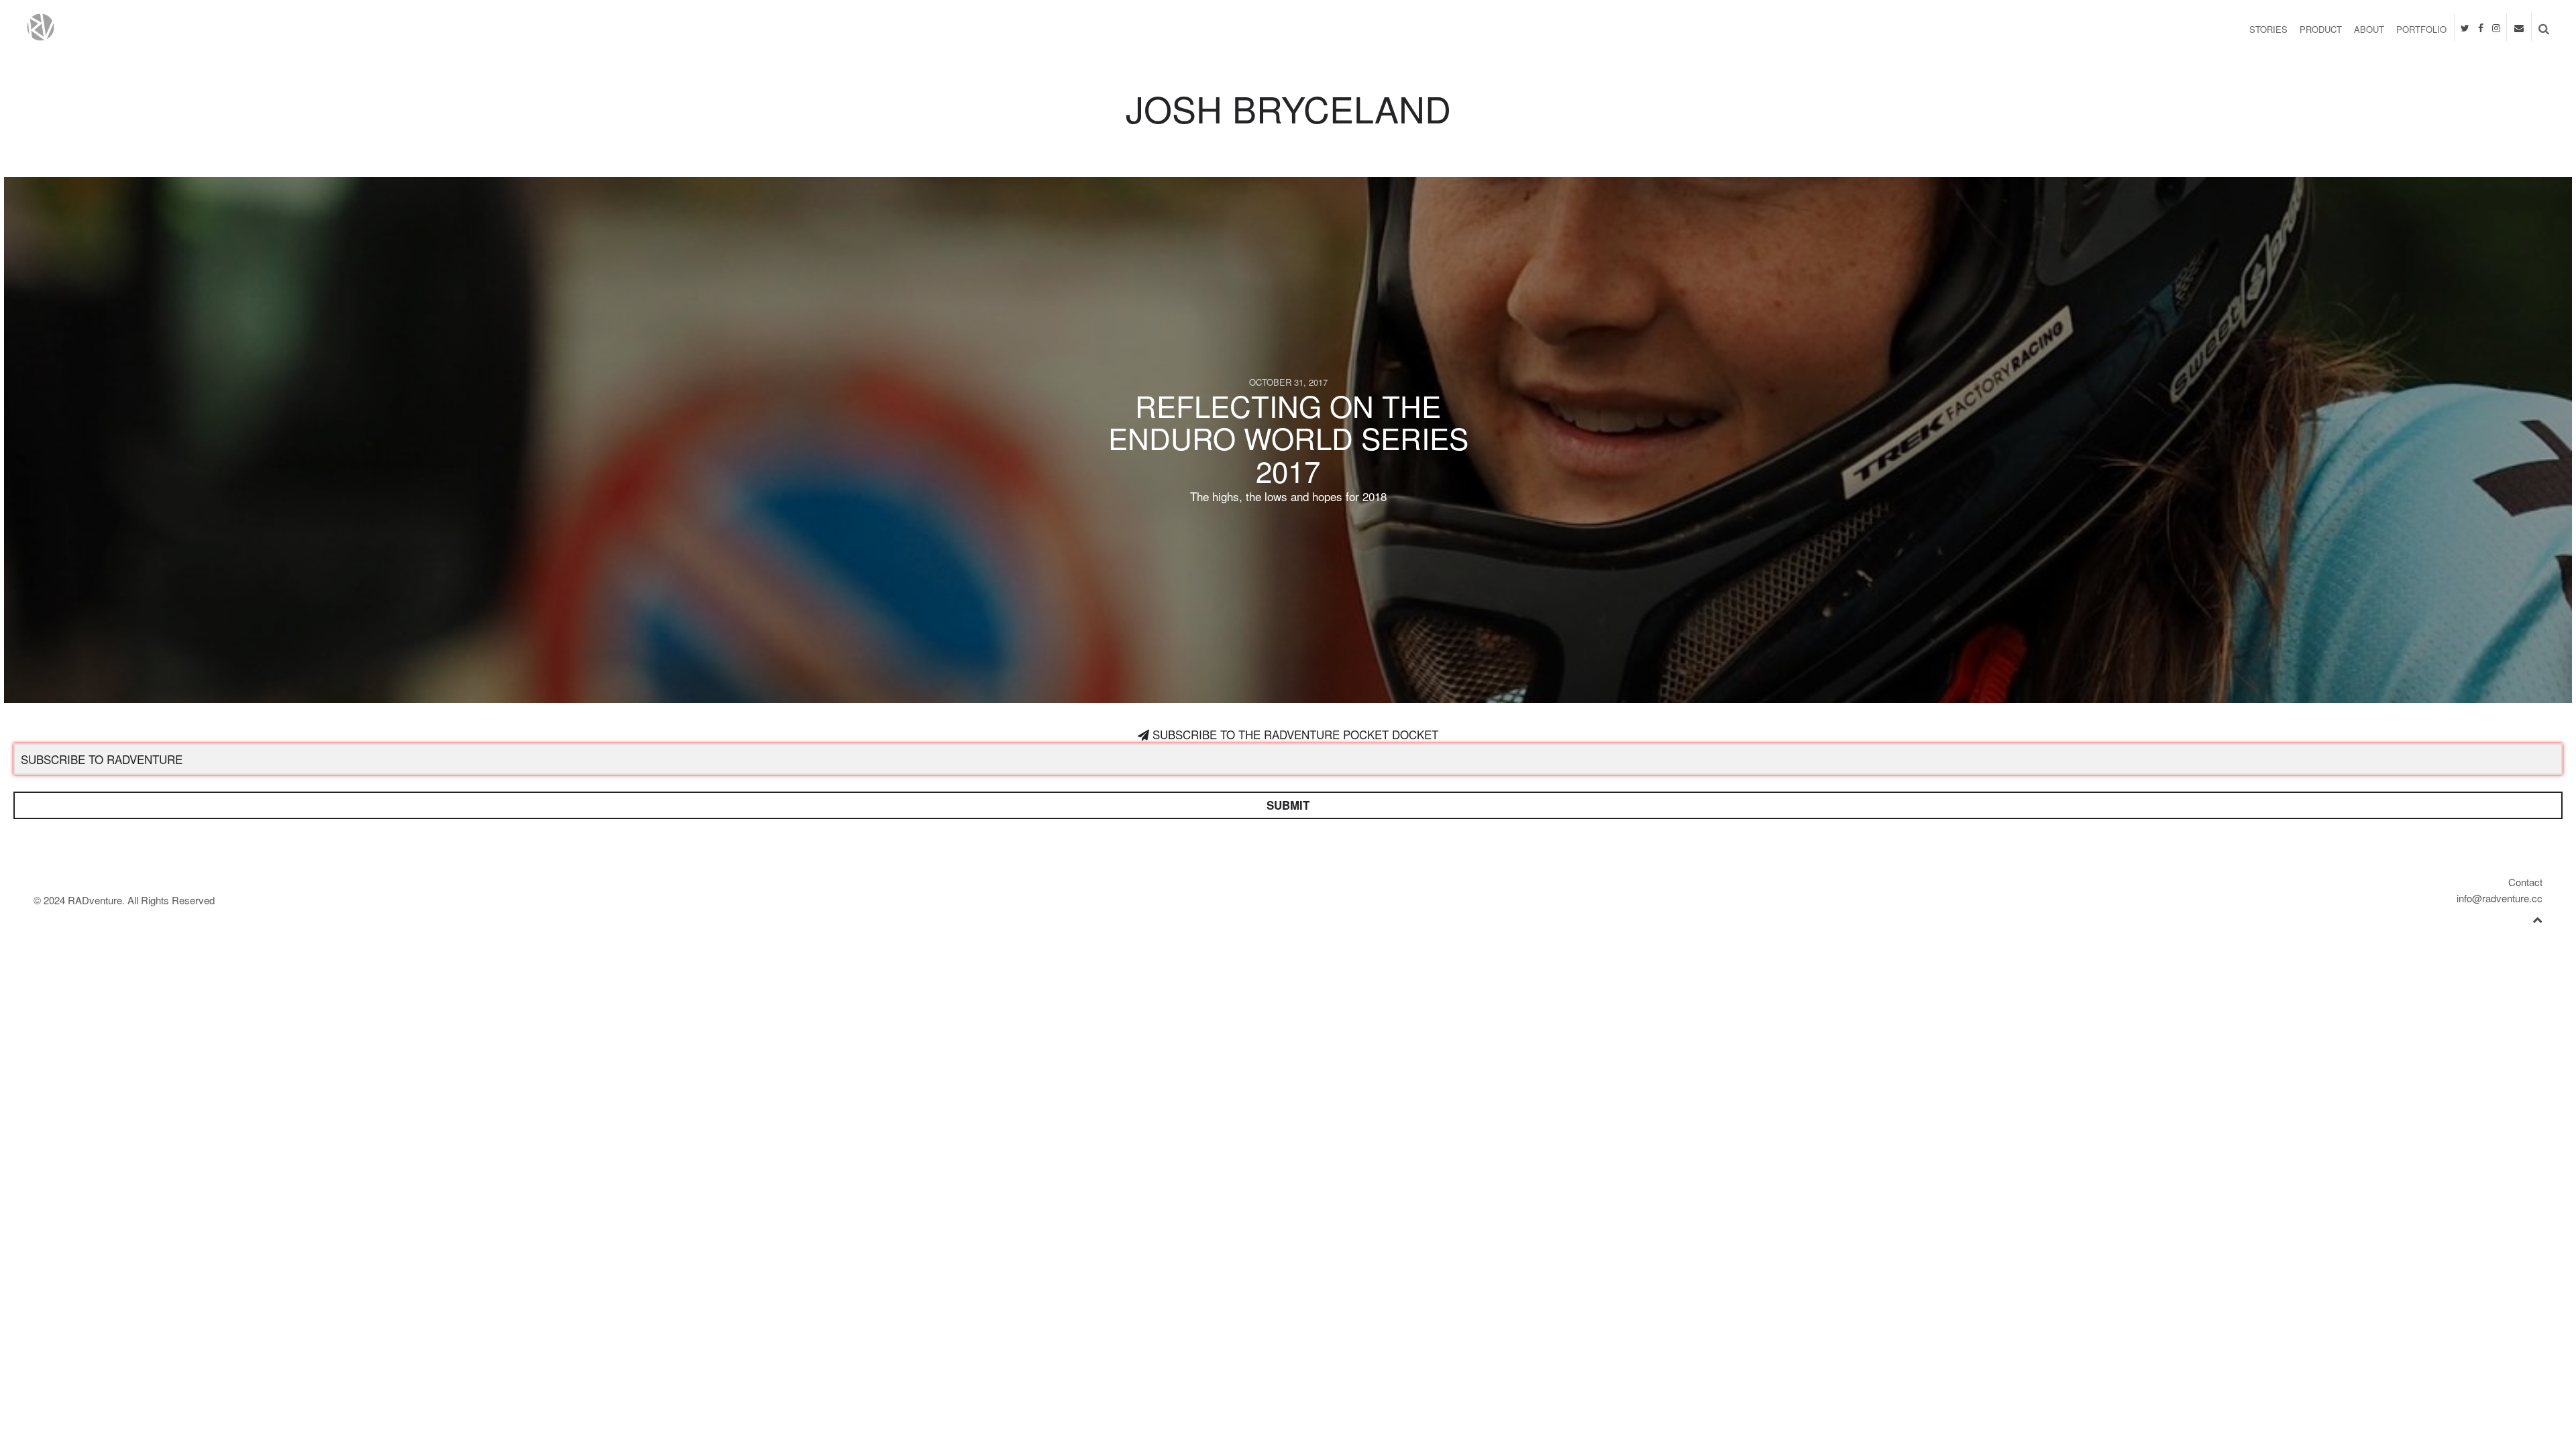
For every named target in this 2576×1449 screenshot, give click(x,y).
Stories (2268, 29)
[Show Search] (2540, 28)
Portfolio (2421, 29)
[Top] (2537, 917)
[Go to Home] (391, 27)
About (2369, 29)
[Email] (2519, 26)
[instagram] (2496, 26)
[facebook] (2481, 26)
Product (2321, 29)
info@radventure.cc (2500, 898)
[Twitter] (2465, 26)
